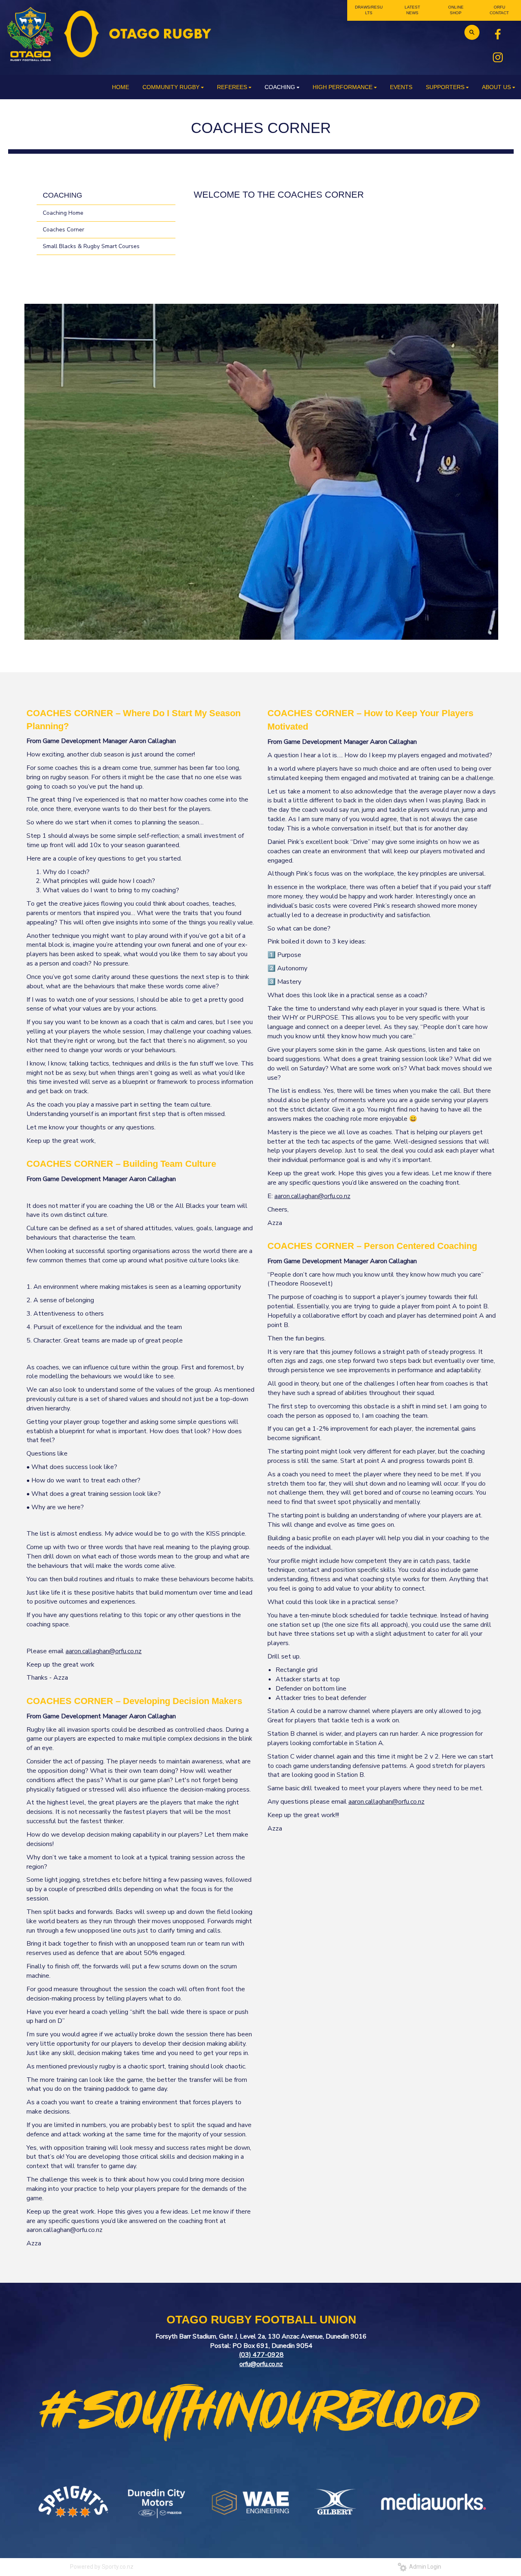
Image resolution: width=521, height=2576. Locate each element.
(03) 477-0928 (261, 2355)
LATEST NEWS (412, 10)
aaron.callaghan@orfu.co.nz (104, 1651)
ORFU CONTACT (499, 10)
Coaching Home (63, 213)
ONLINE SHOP (456, 10)
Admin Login (424, 2567)
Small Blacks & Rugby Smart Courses (91, 246)
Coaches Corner (63, 230)
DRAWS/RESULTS (369, 10)
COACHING (62, 195)
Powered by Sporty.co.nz (102, 2567)
